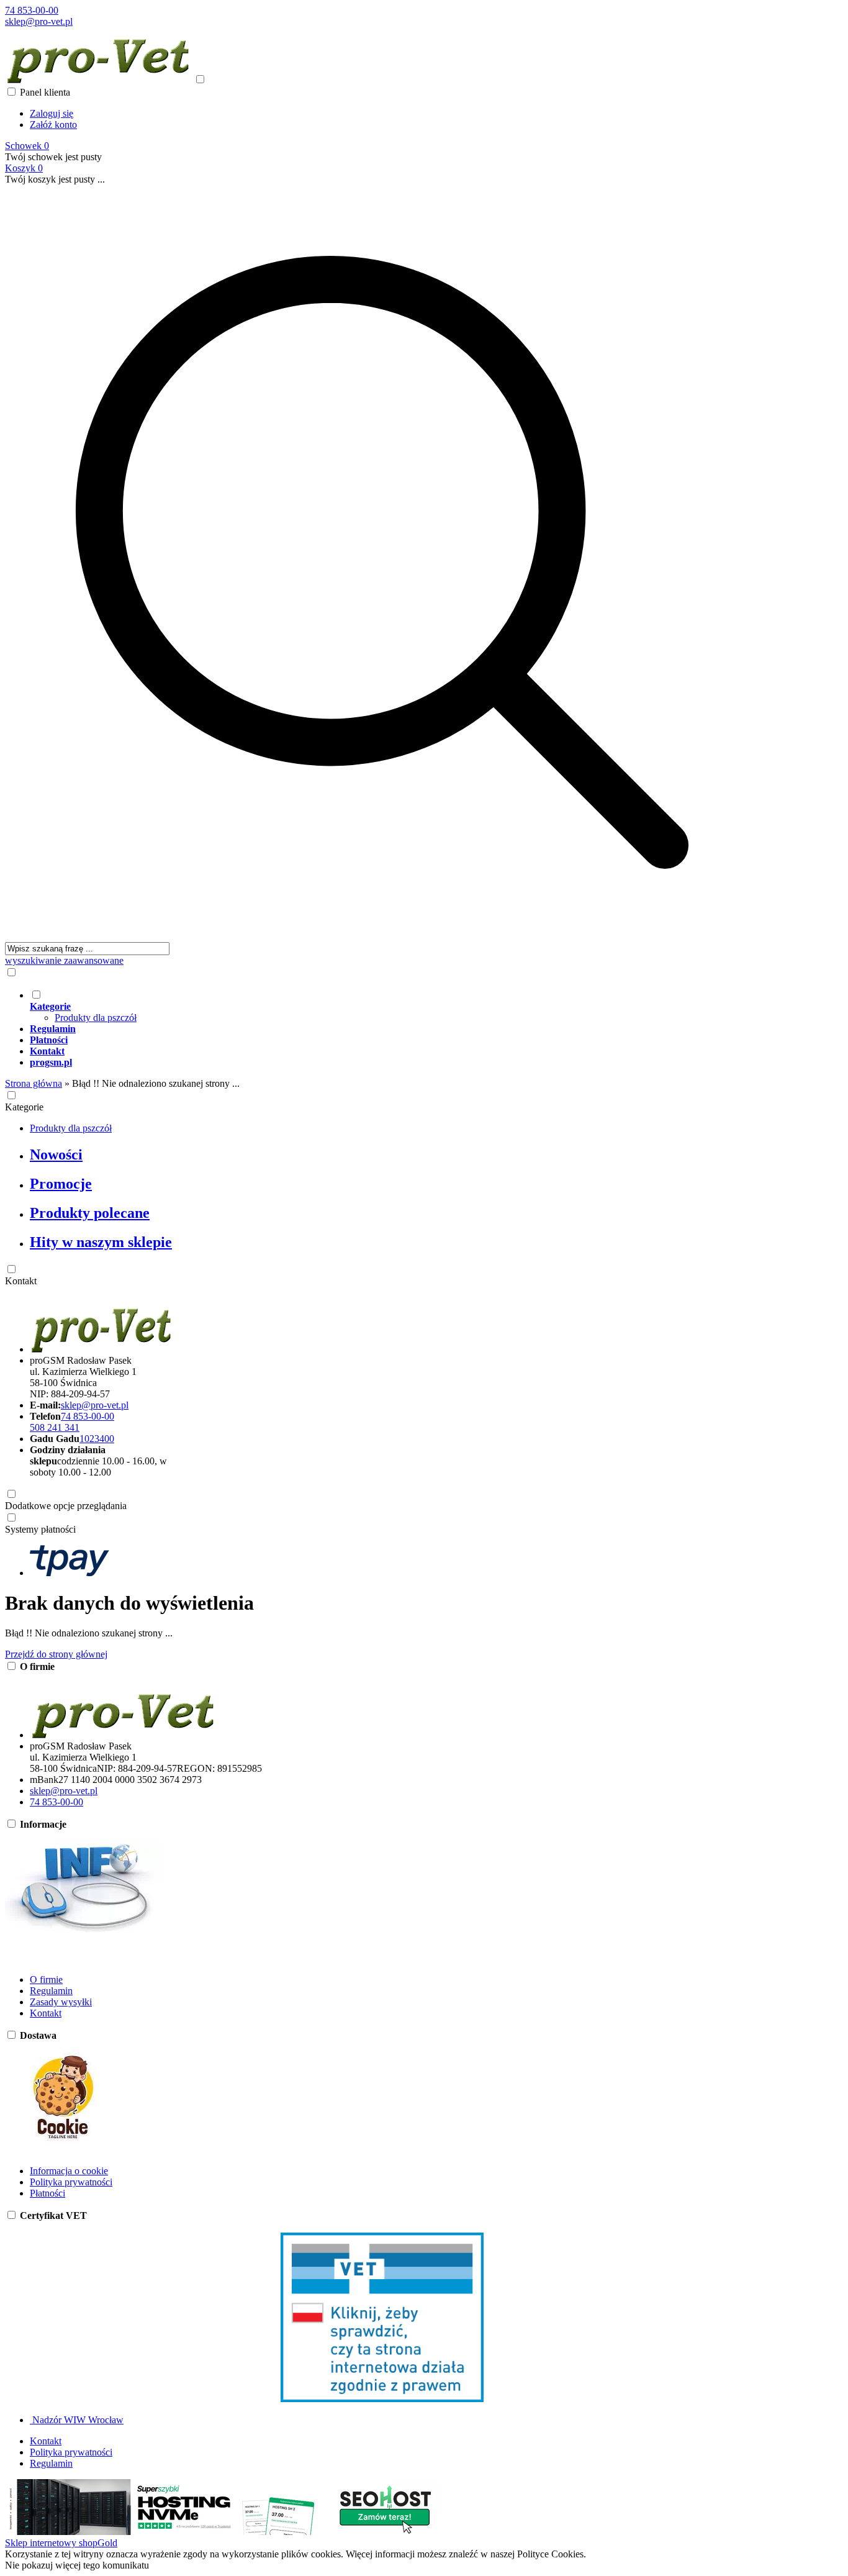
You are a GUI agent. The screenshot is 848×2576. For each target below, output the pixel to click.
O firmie (46, 1980)
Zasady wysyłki (61, 2002)
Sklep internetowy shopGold (61, 2543)
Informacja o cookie (69, 2171)
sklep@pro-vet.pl (39, 21)
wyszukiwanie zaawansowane (64, 960)
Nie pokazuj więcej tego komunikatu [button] (77, 2565)
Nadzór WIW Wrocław (77, 2420)
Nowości (56, 1154)
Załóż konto (53, 125)
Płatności (47, 2193)
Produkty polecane (90, 1213)
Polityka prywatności (71, 2182)
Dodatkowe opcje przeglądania (66, 1506)
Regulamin (51, 1991)
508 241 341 (55, 1427)
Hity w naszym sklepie (101, 1242)
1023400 (97, 1439)
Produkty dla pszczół (96, 1018)
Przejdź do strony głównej (56, 1654)
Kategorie (24, 1107)
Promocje (61, 1184)
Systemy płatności (40, 1529)
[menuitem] (395, 1006)
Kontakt (21, 1281)
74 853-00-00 (32, 10)
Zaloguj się (52, 113)
